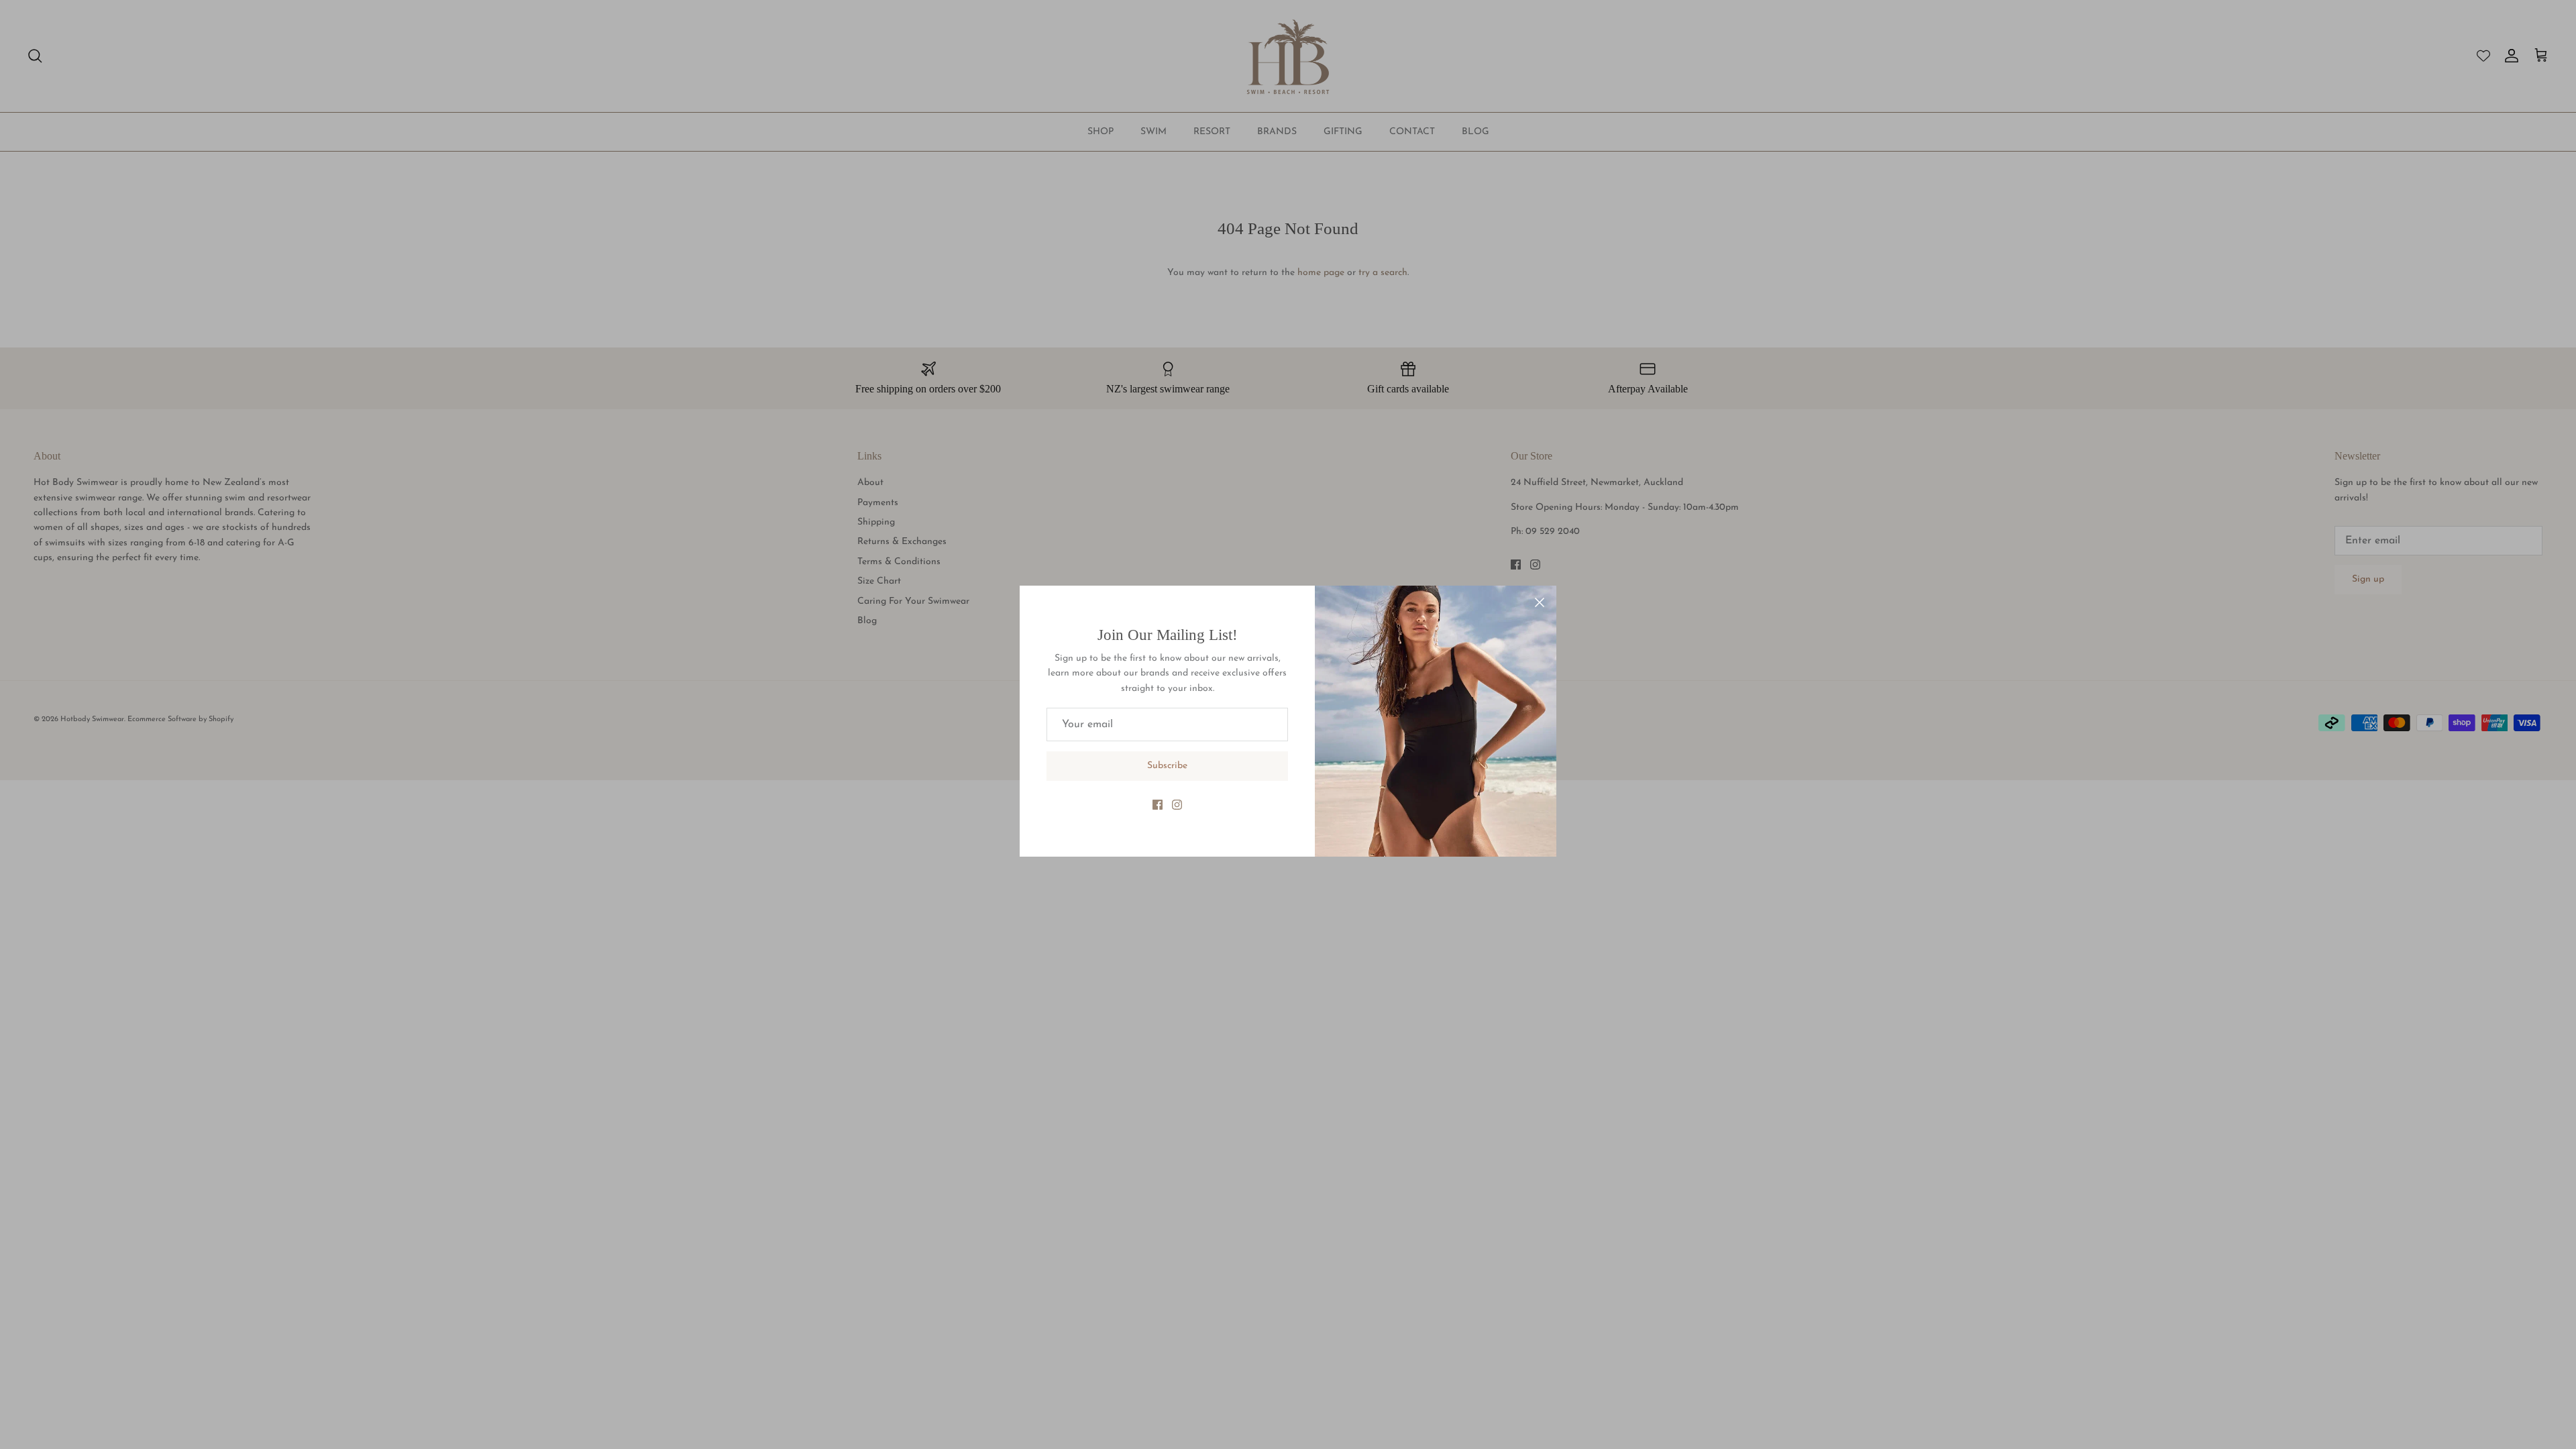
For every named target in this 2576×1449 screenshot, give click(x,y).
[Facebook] (1158, 805)
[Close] (1540, 602)
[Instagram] (1177, 805)
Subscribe (1167, 766)
